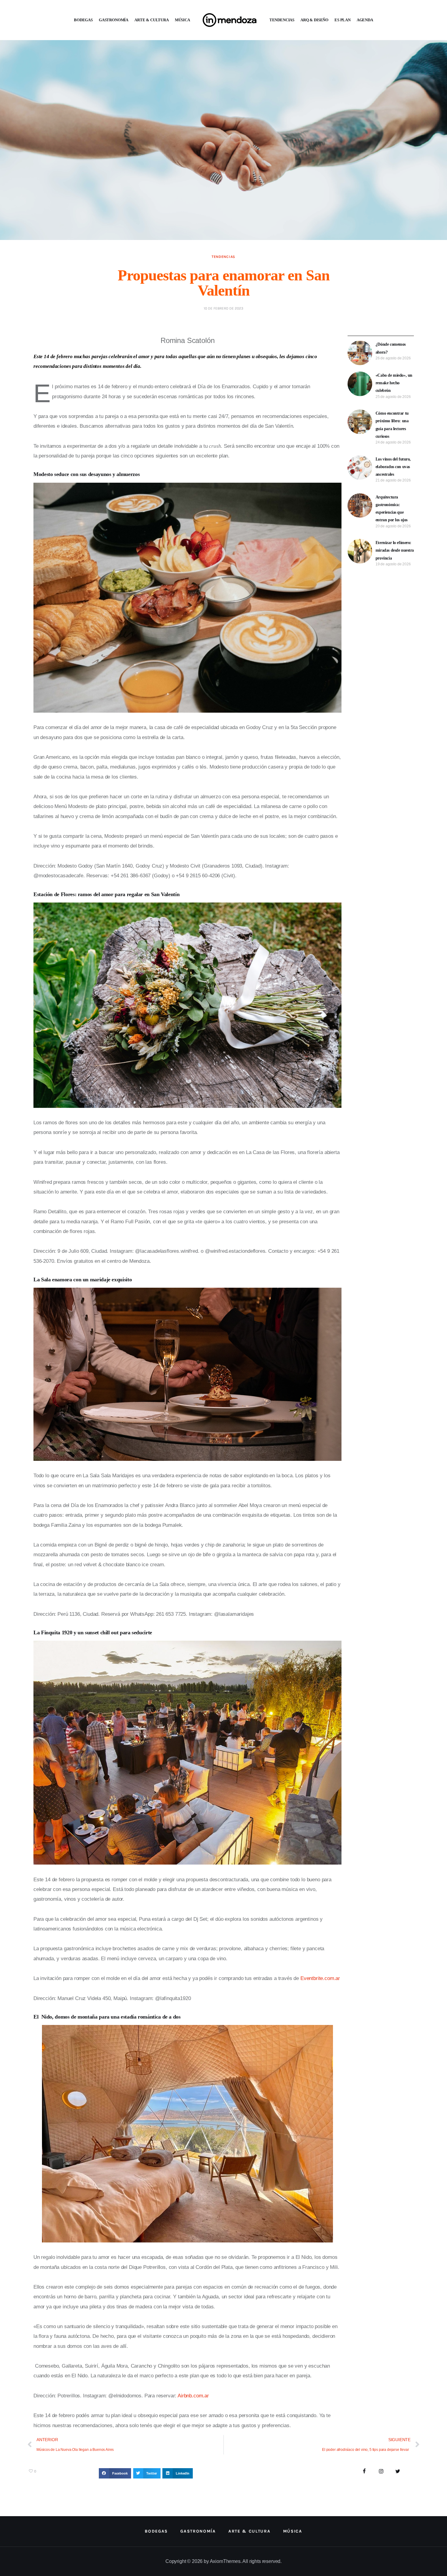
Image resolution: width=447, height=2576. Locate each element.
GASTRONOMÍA (114, 20)
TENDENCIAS (282, 20)
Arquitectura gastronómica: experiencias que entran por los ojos (392, 509)
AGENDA (365, 20)
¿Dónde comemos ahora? (391, 348)
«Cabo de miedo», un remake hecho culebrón (394, 383)
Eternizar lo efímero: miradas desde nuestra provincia (395, 550)
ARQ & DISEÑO (314, 20)
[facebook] (364, 2472)
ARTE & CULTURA (152, 20)
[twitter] (398, 2472)
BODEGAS (83, 20)
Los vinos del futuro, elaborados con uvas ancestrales (393, 467)
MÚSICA (182, 20)
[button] (115, 2473)
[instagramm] (381, 2472)
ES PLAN (343, 20)
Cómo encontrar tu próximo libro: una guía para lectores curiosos (392, 425)
